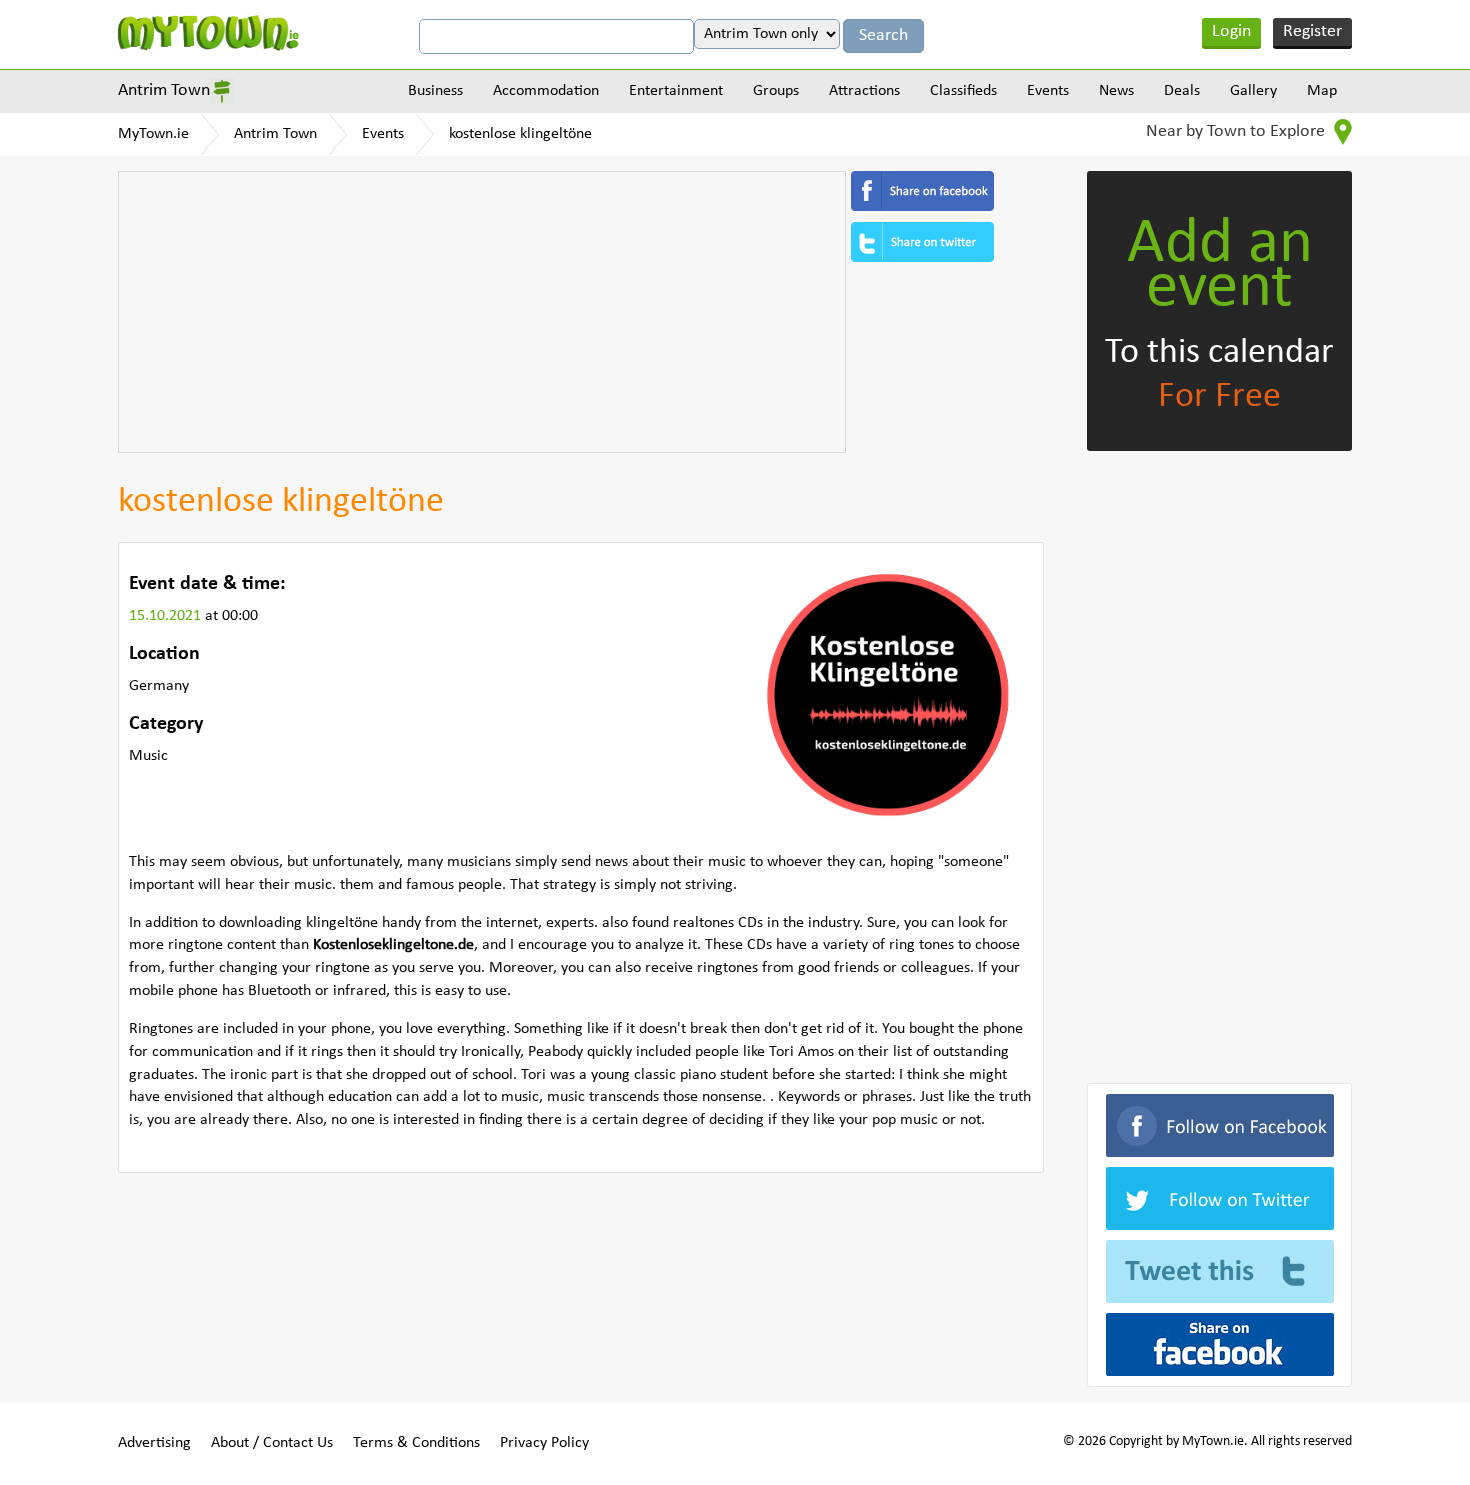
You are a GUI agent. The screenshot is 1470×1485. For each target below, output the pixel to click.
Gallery (1253, 91)
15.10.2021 (167, 616)
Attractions (864, 91)
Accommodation (546, 91)
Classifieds (963, 91)
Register (1312, 31)
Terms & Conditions (416, 1443)
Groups (776, 91)
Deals (1182, 91)
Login (1231, 31)
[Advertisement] (482, 312)
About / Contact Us (272, 1443)
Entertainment (676, 91)
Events (1048, 91)
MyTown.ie (153, 134)
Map (1322, 91)
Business (435, 91)
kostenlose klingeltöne (520, 134)
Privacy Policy (544, 1443)
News (1116, 91)
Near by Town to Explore (1237, 131)
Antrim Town (164, 90)
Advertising (154, 1443)
